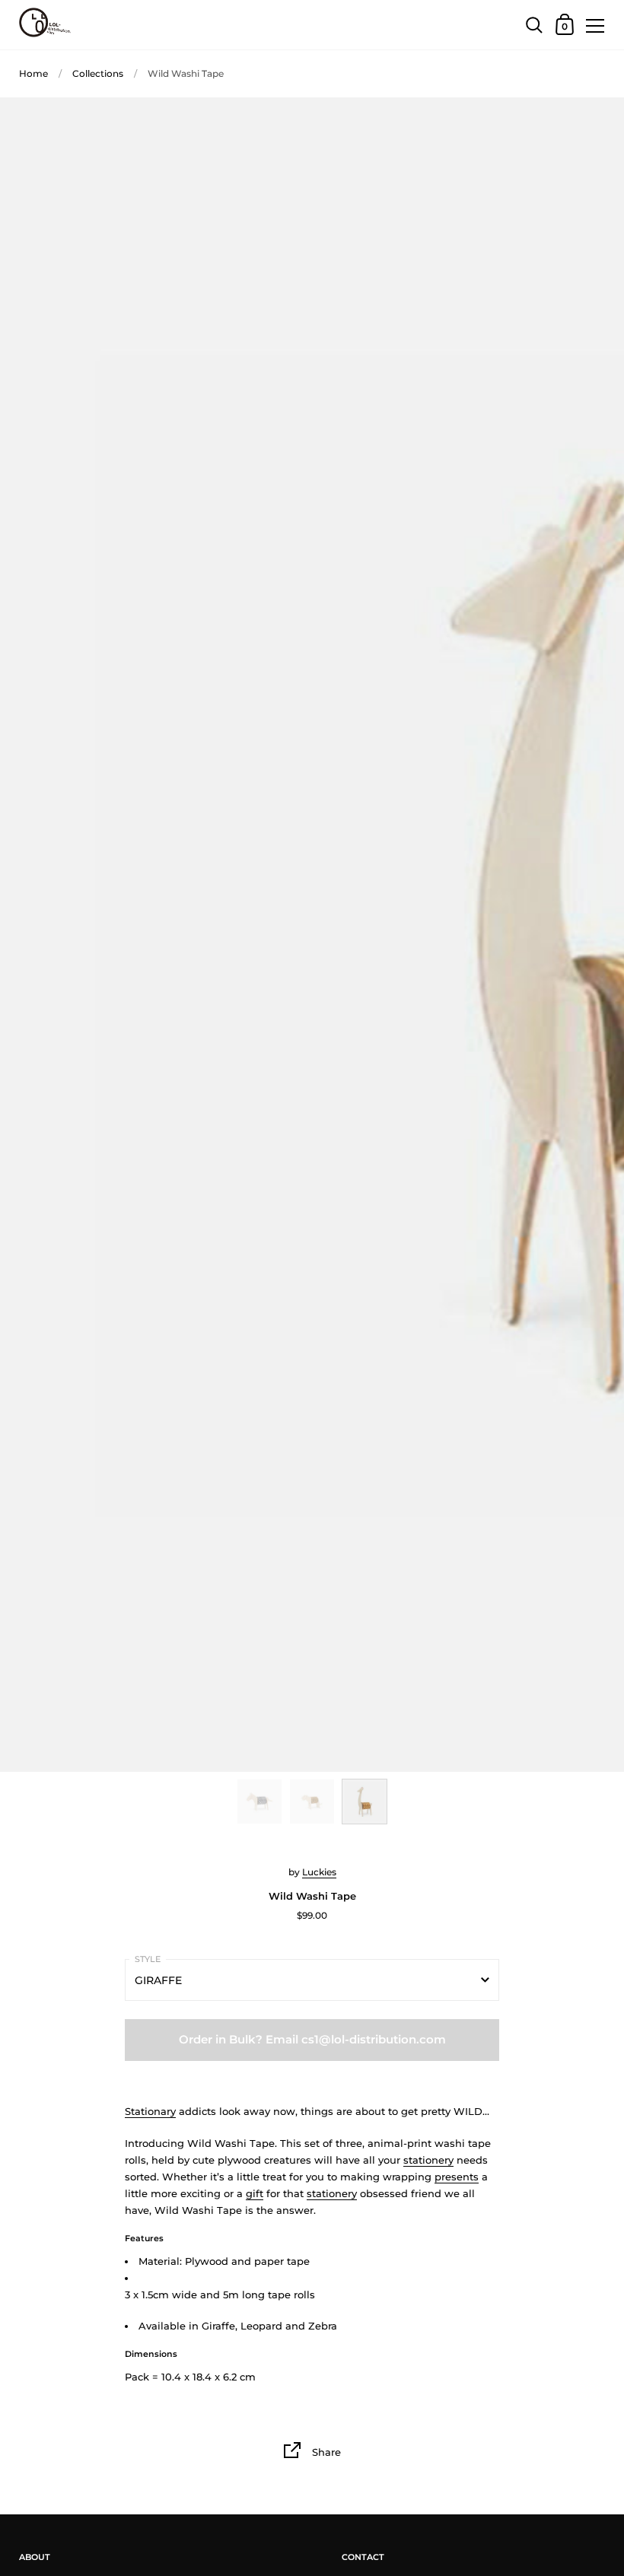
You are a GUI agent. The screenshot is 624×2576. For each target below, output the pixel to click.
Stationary (150, 2111)
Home (33, 73)
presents (457, 2177)
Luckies (319, 1872)
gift (255, 2193)
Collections (98, 73)
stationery (428, 2160)
